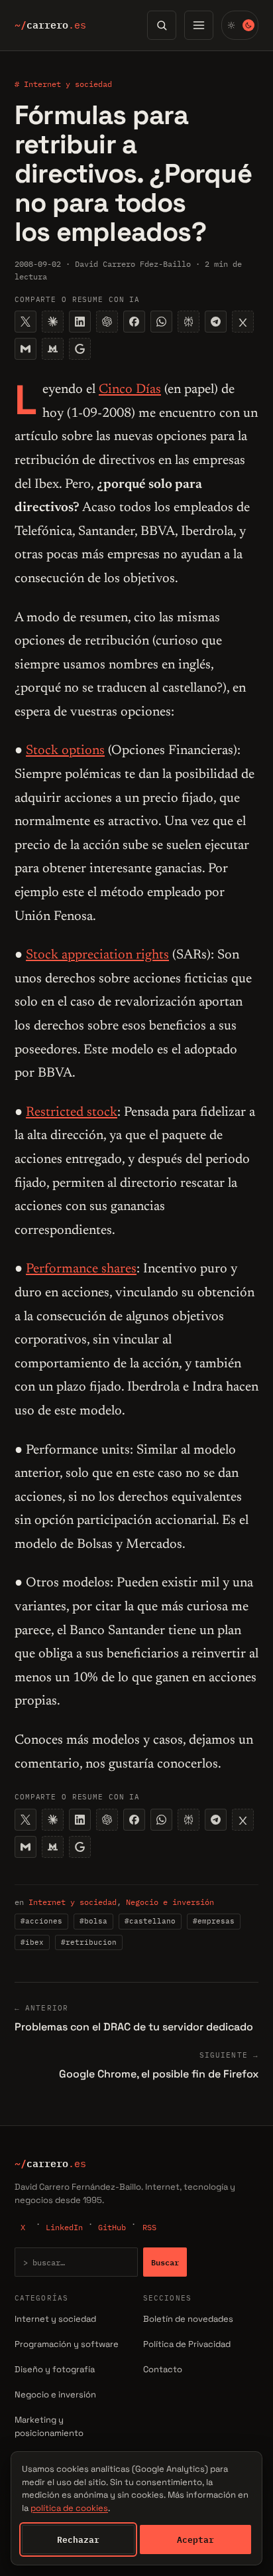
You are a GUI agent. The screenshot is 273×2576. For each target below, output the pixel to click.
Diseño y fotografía (55, 2369)
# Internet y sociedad (63, 84)
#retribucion (89, 1942)
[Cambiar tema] (240, 25)
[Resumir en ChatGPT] (107, 322)
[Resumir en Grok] (243, 322)
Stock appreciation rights (97, 955)
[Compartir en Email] (26, 349)
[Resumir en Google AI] (80, 349)
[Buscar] (162, 25)
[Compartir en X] (26, 322)
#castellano (150, 1921)
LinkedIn (64, 2227)
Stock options (65, 751)
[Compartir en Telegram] (216, 322)
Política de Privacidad (187, 2344)
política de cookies (69, 2508)
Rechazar (78, 2539)
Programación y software (67, 2344)
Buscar (165, 2262)
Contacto (163, 2369)
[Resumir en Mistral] (53, 349)
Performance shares (81, 1269)
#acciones (41, 1921)
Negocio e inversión (170, 1902)
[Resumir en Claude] (53, 322)
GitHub (112, 2227)
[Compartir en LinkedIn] (80, 322)
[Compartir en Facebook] (134, 322)
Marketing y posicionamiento (49, 2427)
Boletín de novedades (188, 2319)
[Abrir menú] (199, 25)
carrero (50, 25)
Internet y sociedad (73, 1902)
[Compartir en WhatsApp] (161, 322)
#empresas (214, 1921)
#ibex (32, 1942)
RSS (149, 2227)
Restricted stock (72, 1112)
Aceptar (195, 2539)
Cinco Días (130, 390)
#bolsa (93, 1921)
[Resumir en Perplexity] (189, 322)
